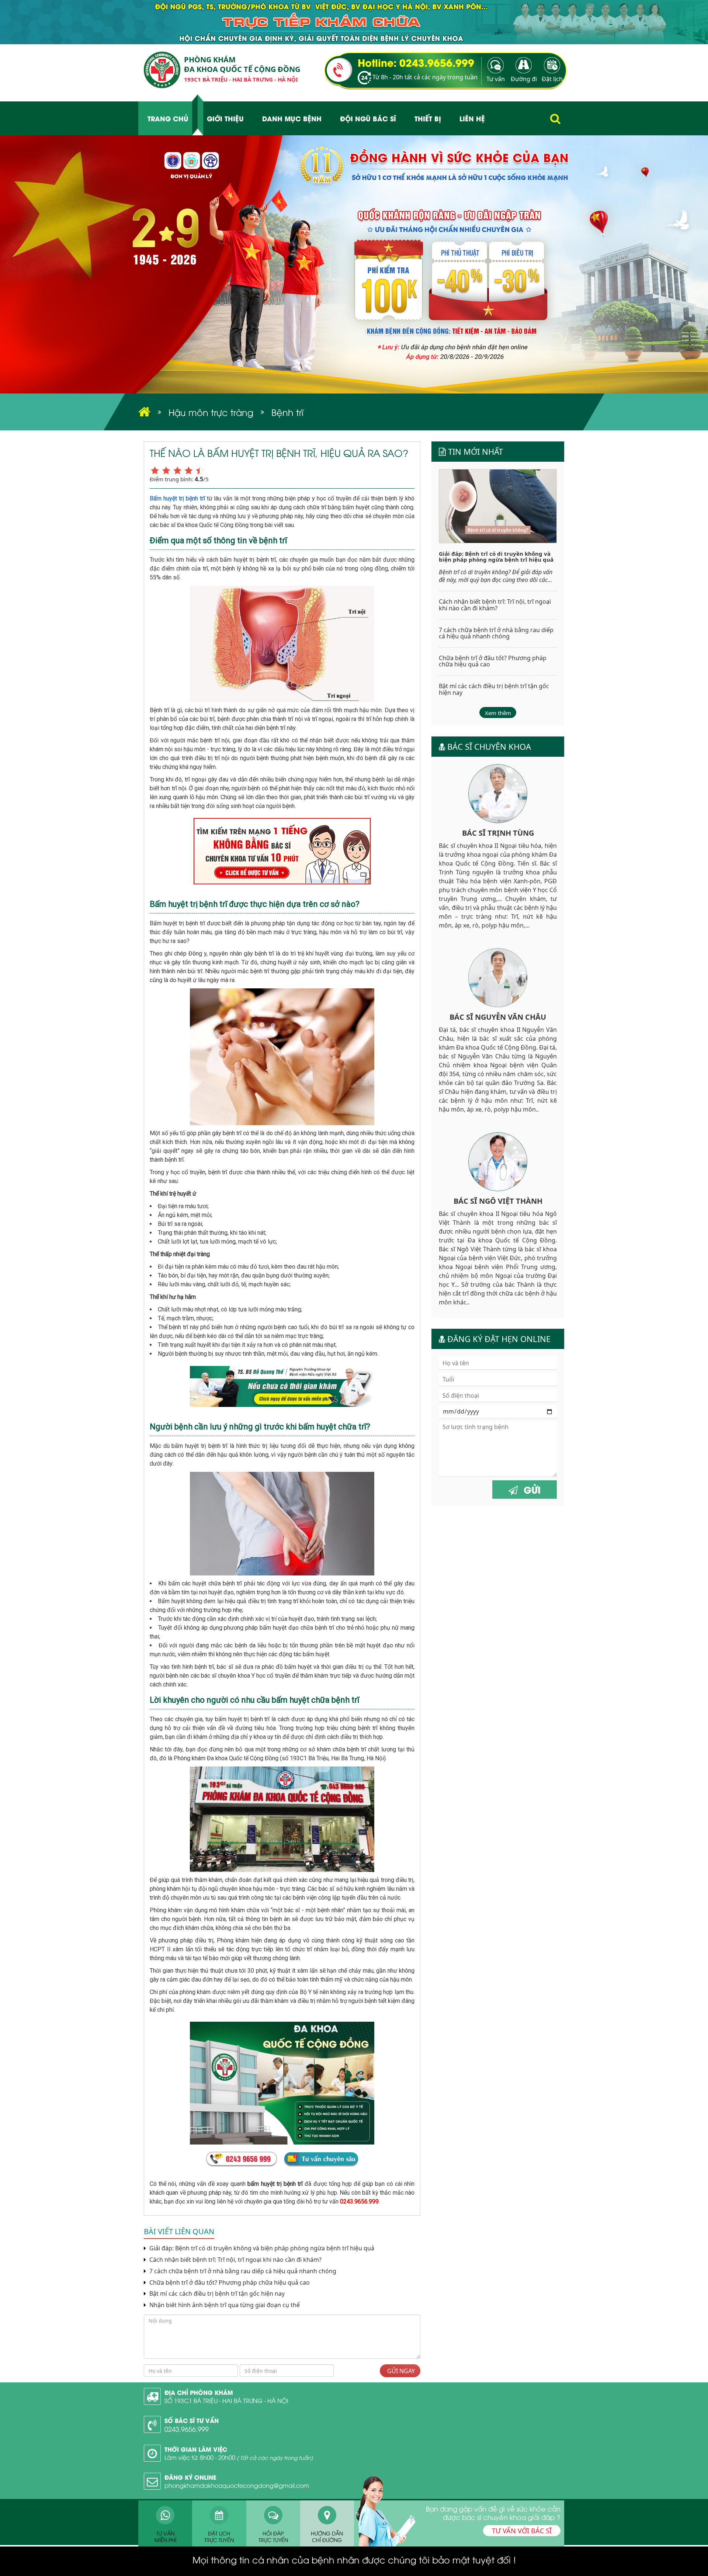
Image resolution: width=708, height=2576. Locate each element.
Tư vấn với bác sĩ (522, 2531)
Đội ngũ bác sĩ (368, 118)
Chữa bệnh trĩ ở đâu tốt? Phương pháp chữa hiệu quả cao (229, 2283)
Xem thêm (498, 713)
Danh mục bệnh (292, 118)
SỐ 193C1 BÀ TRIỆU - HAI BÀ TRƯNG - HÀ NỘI (226, 2400)
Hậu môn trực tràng (211, 412)
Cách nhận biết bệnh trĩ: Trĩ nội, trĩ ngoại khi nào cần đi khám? (235, 2260)
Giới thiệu (225, 118)
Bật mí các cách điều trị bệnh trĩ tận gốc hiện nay (216, 2294)
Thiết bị (428, 118)
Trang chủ (168, 118)
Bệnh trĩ (287, 412)
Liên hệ (472, 118)
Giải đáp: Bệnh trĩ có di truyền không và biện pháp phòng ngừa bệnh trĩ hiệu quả (261, 2248)
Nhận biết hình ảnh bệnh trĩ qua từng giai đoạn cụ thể (224, 2305)
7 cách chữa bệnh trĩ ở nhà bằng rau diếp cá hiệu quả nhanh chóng (242, 2271)
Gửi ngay (400, 2371)
